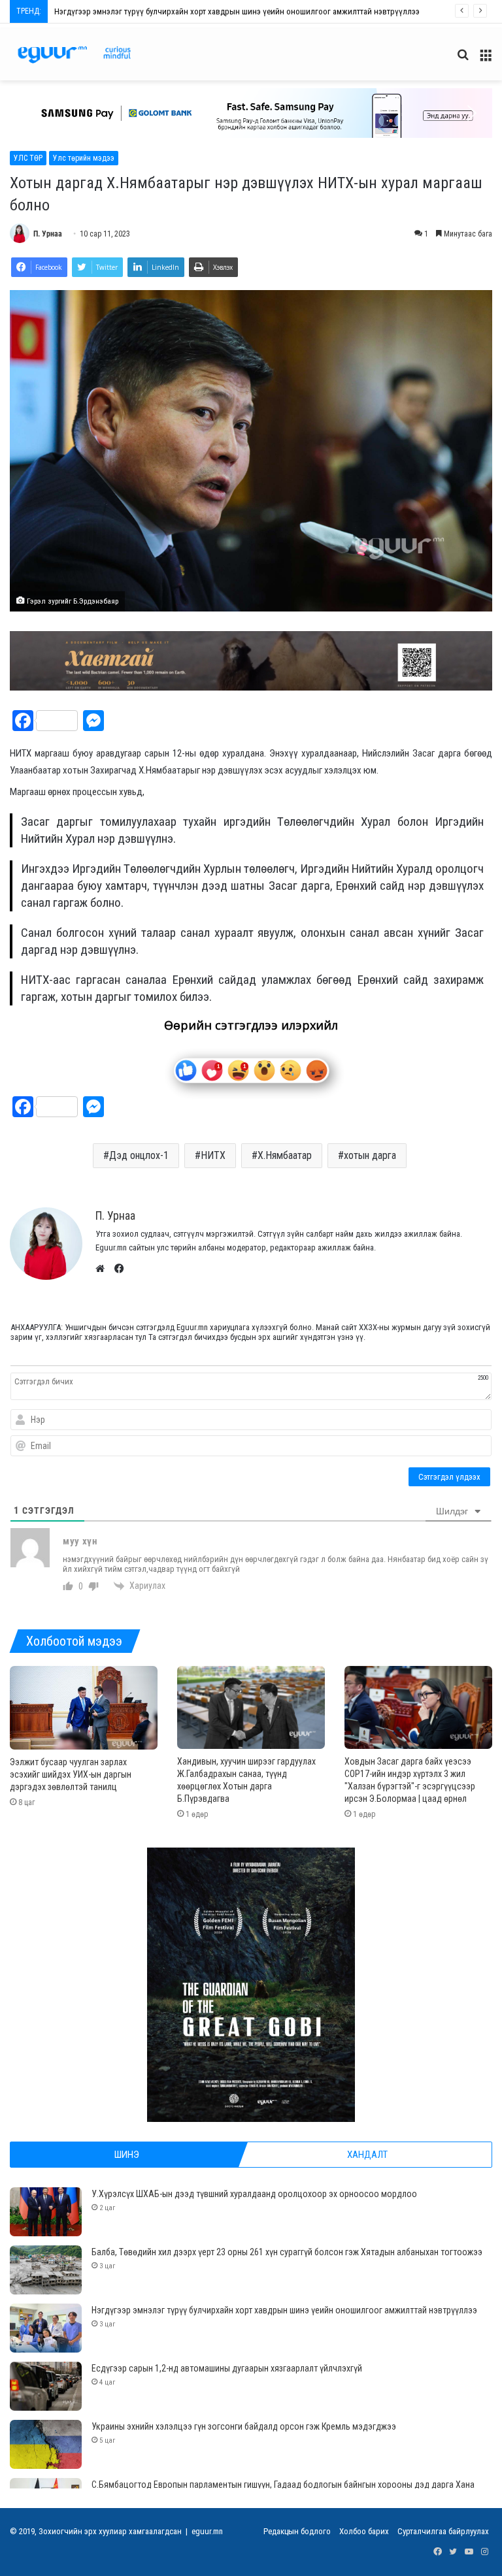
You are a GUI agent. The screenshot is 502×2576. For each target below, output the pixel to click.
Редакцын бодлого (297, 2531)
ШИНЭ (127, 2155)
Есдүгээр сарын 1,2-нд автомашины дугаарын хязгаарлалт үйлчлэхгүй (181, 11)
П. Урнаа (48, 234)
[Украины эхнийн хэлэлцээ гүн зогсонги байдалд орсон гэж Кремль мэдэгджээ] (46, 2444)
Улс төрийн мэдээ (84, 158)
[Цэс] (486, 60)
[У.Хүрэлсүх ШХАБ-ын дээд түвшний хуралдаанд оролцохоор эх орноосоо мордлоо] (46, 2212)
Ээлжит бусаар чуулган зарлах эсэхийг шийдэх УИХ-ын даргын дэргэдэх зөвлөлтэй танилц (71, 1774)
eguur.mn (207, 2531)
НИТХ (213, 1155)
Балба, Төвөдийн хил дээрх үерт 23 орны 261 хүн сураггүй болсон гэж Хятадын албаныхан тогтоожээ (287, 2252)
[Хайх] (463, 60)
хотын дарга (370, 1155)
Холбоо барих (364, 2531)
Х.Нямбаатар (285, 1155)
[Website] (103, 1269)
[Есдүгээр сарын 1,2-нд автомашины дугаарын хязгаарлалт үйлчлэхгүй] (46, 2386)
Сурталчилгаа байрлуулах (443, 2531)
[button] (251, 113)
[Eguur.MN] (74, 55)
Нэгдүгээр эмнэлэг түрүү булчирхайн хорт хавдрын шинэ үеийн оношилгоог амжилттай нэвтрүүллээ (284, 2310)
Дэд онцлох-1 (139, 1155)
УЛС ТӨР (28, 158)
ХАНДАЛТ (367, 2155)
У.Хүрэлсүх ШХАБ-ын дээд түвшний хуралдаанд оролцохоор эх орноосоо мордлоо (254, 2194)
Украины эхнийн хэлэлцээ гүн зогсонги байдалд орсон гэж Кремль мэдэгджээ (244, 2426)
